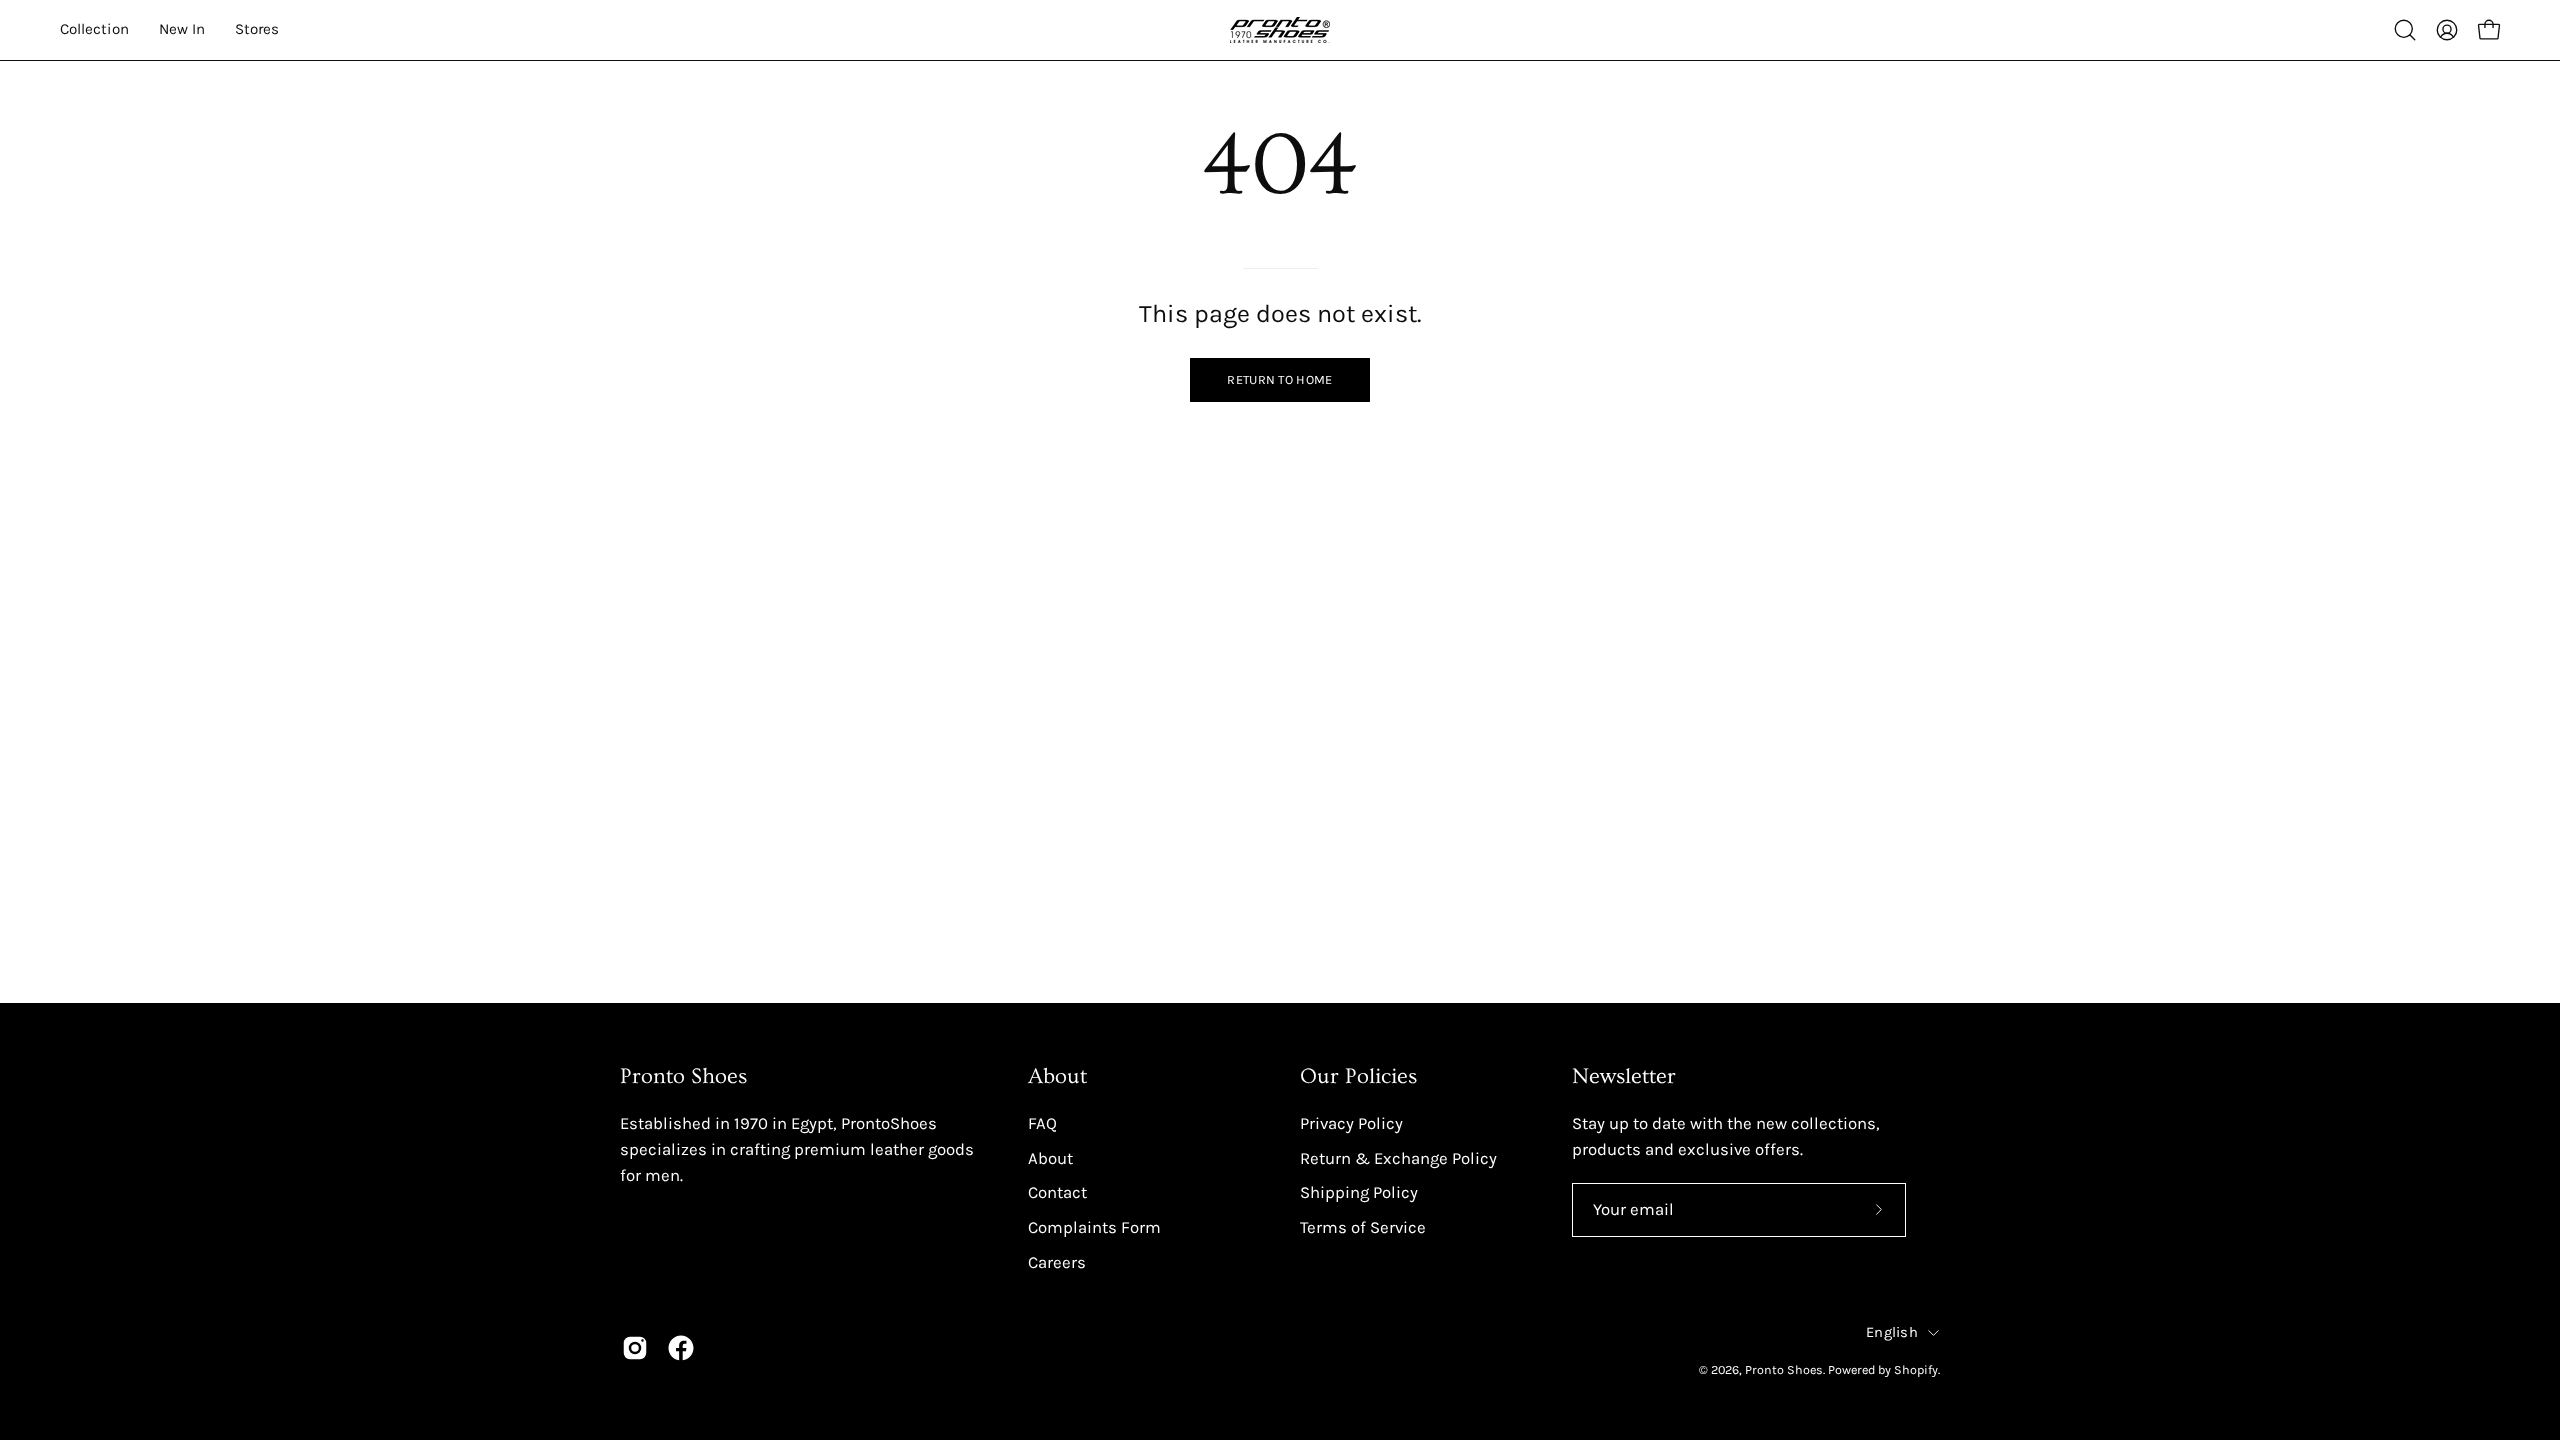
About (1057, 1076)
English (1892, 1332)
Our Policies (1358, 1076)
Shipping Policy (1359, 1192)
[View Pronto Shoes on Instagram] (635, 1348)
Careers (1057, 1261)
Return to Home (1279, 379)
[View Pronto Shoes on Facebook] (681, 1348)
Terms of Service (1363, 1226)
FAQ (1042, 1123)
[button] (2405, 30)
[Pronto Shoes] (1280, 30)
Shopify (1916, 1369)
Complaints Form (1094, 1226)
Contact (1057, 1192)
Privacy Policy (1351, 1123)
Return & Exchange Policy (1398, 1157)
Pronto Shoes (1784, 1369)
